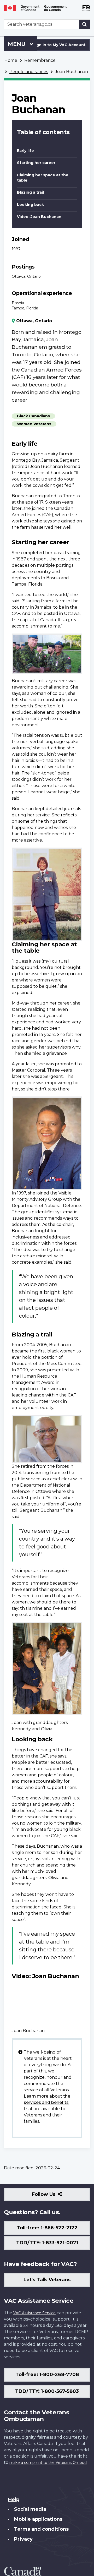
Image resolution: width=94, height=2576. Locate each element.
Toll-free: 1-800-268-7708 (47, 2375)
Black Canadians (33, 416)
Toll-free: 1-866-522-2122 (47, 2228)
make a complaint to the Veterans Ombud (48, 2463)
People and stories (29, 72)
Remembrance (40, 60)
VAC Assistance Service (34, 2313)
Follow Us (55, 2196)
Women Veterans (34, 424)
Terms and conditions (41, 2529)
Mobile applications (38, 2519)
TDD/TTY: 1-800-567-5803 (47, 2391)
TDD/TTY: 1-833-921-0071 (47, 2243)
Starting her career (36, 163)
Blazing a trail (30, 192)
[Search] (85, 24)
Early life (25, 151)
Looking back (30, 205)
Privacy (23, 2539)
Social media (30, 2509)
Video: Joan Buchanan (39, 217)
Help (14, 2499)
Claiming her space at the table (43, 178)
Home (11, 60)
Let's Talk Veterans (47, 2280)
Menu (17, 44)
